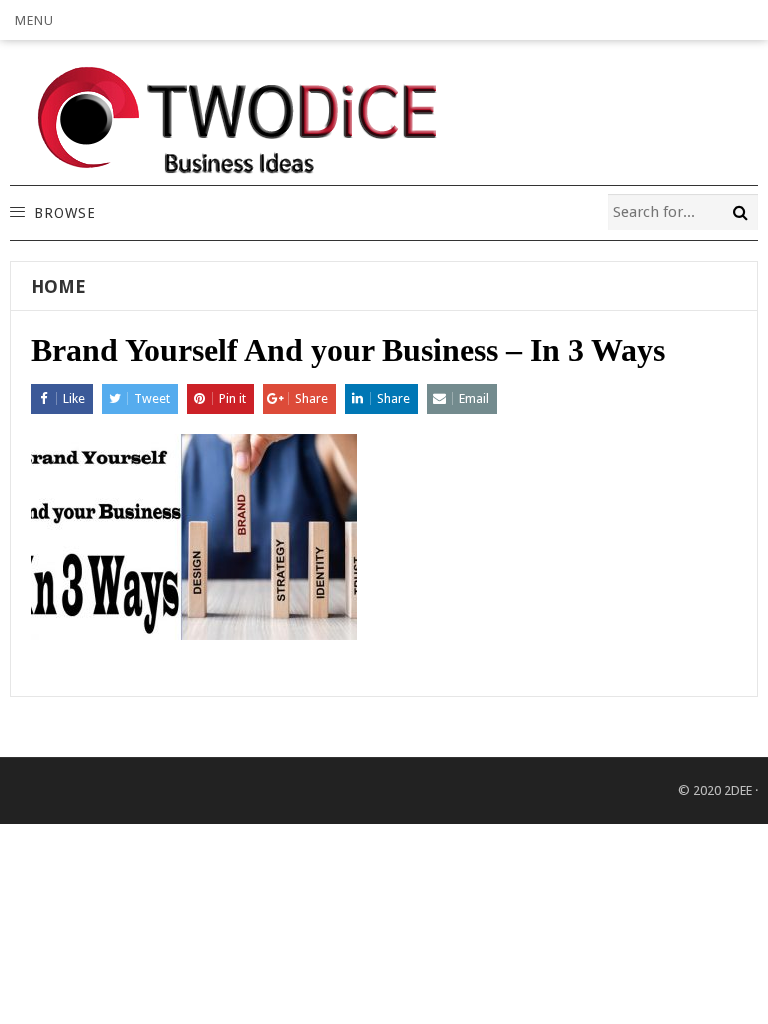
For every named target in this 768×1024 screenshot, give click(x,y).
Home (58, 286)
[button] (34, 20)
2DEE (738, 790)
